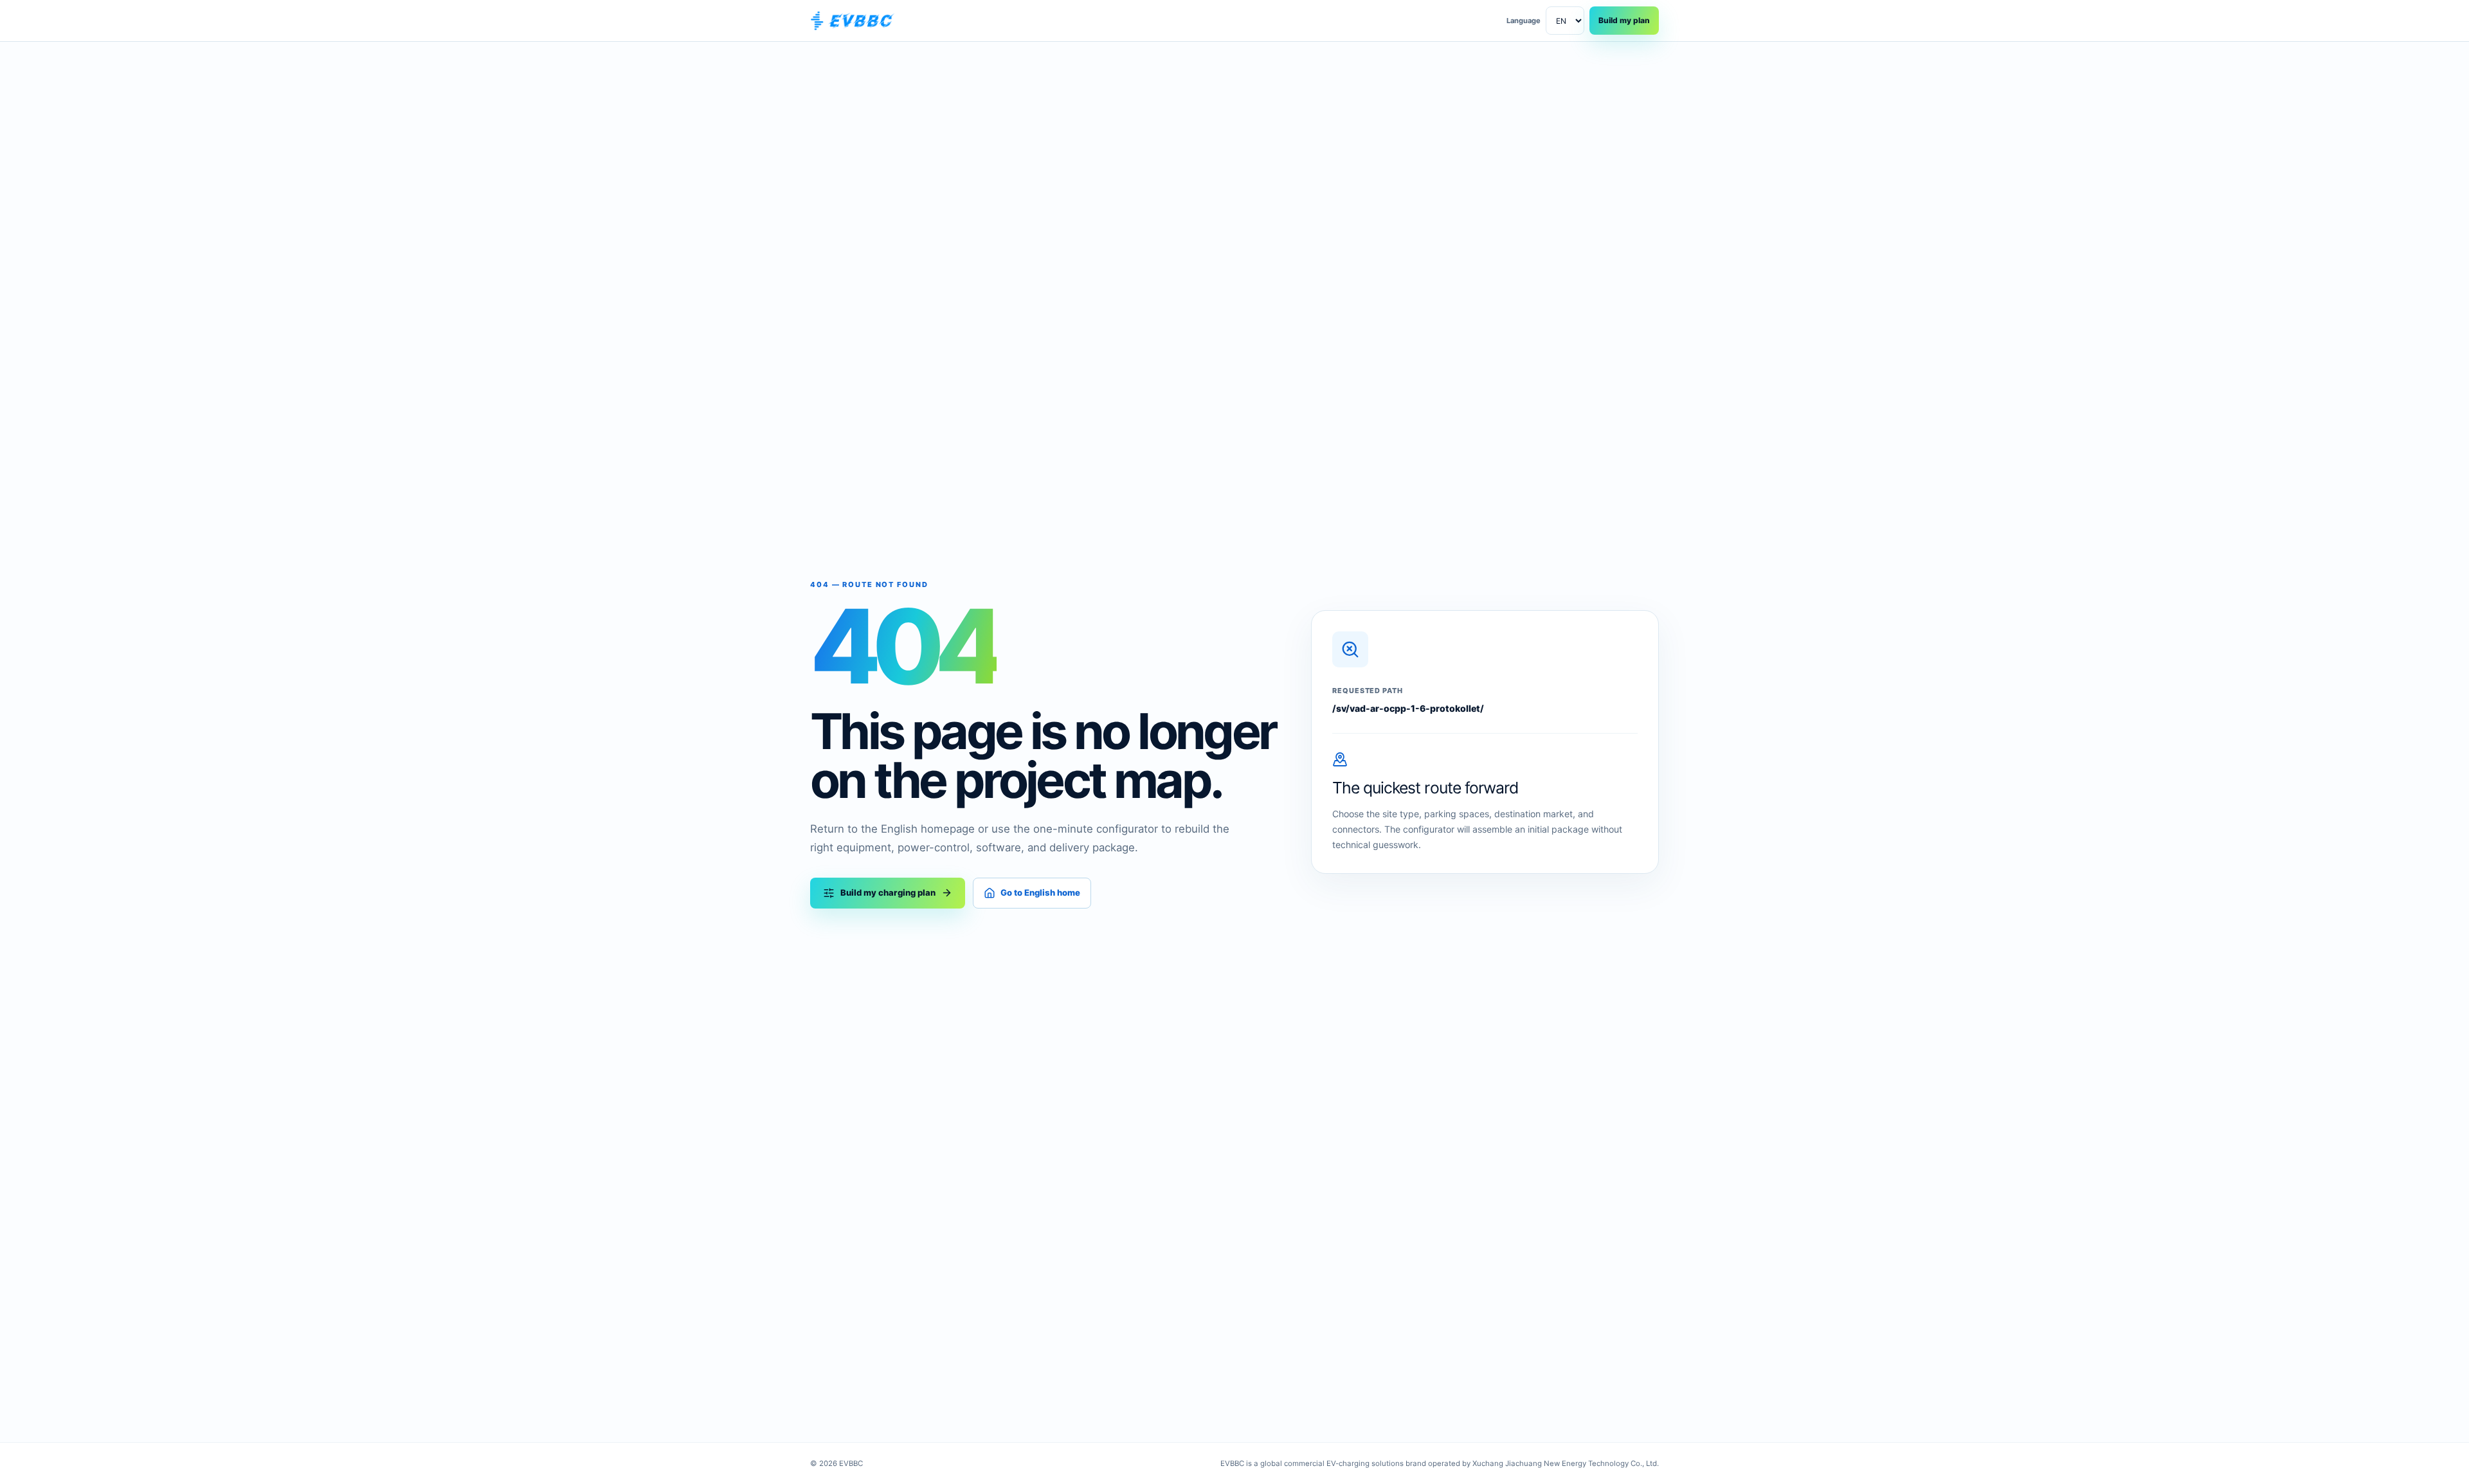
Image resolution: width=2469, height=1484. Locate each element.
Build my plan (1624, 20)
